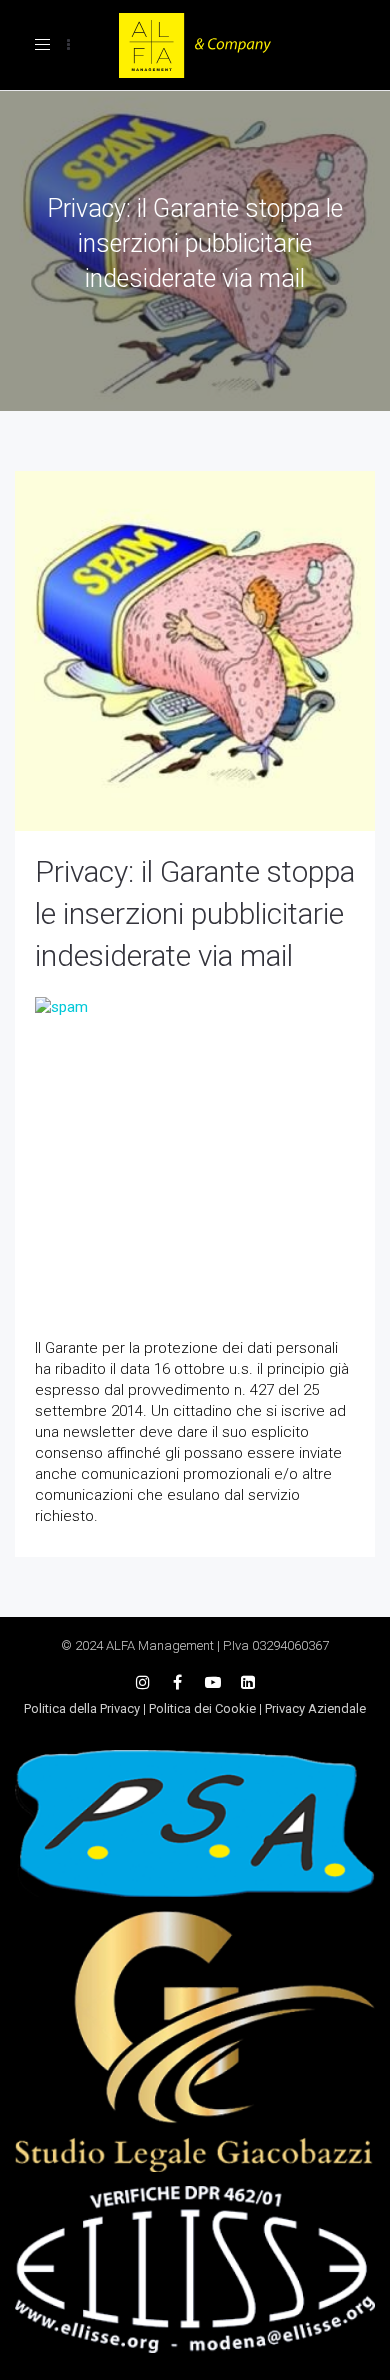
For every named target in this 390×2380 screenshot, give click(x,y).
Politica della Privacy (82, 1708)
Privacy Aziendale (315, 1708)
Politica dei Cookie (202, 1708)
